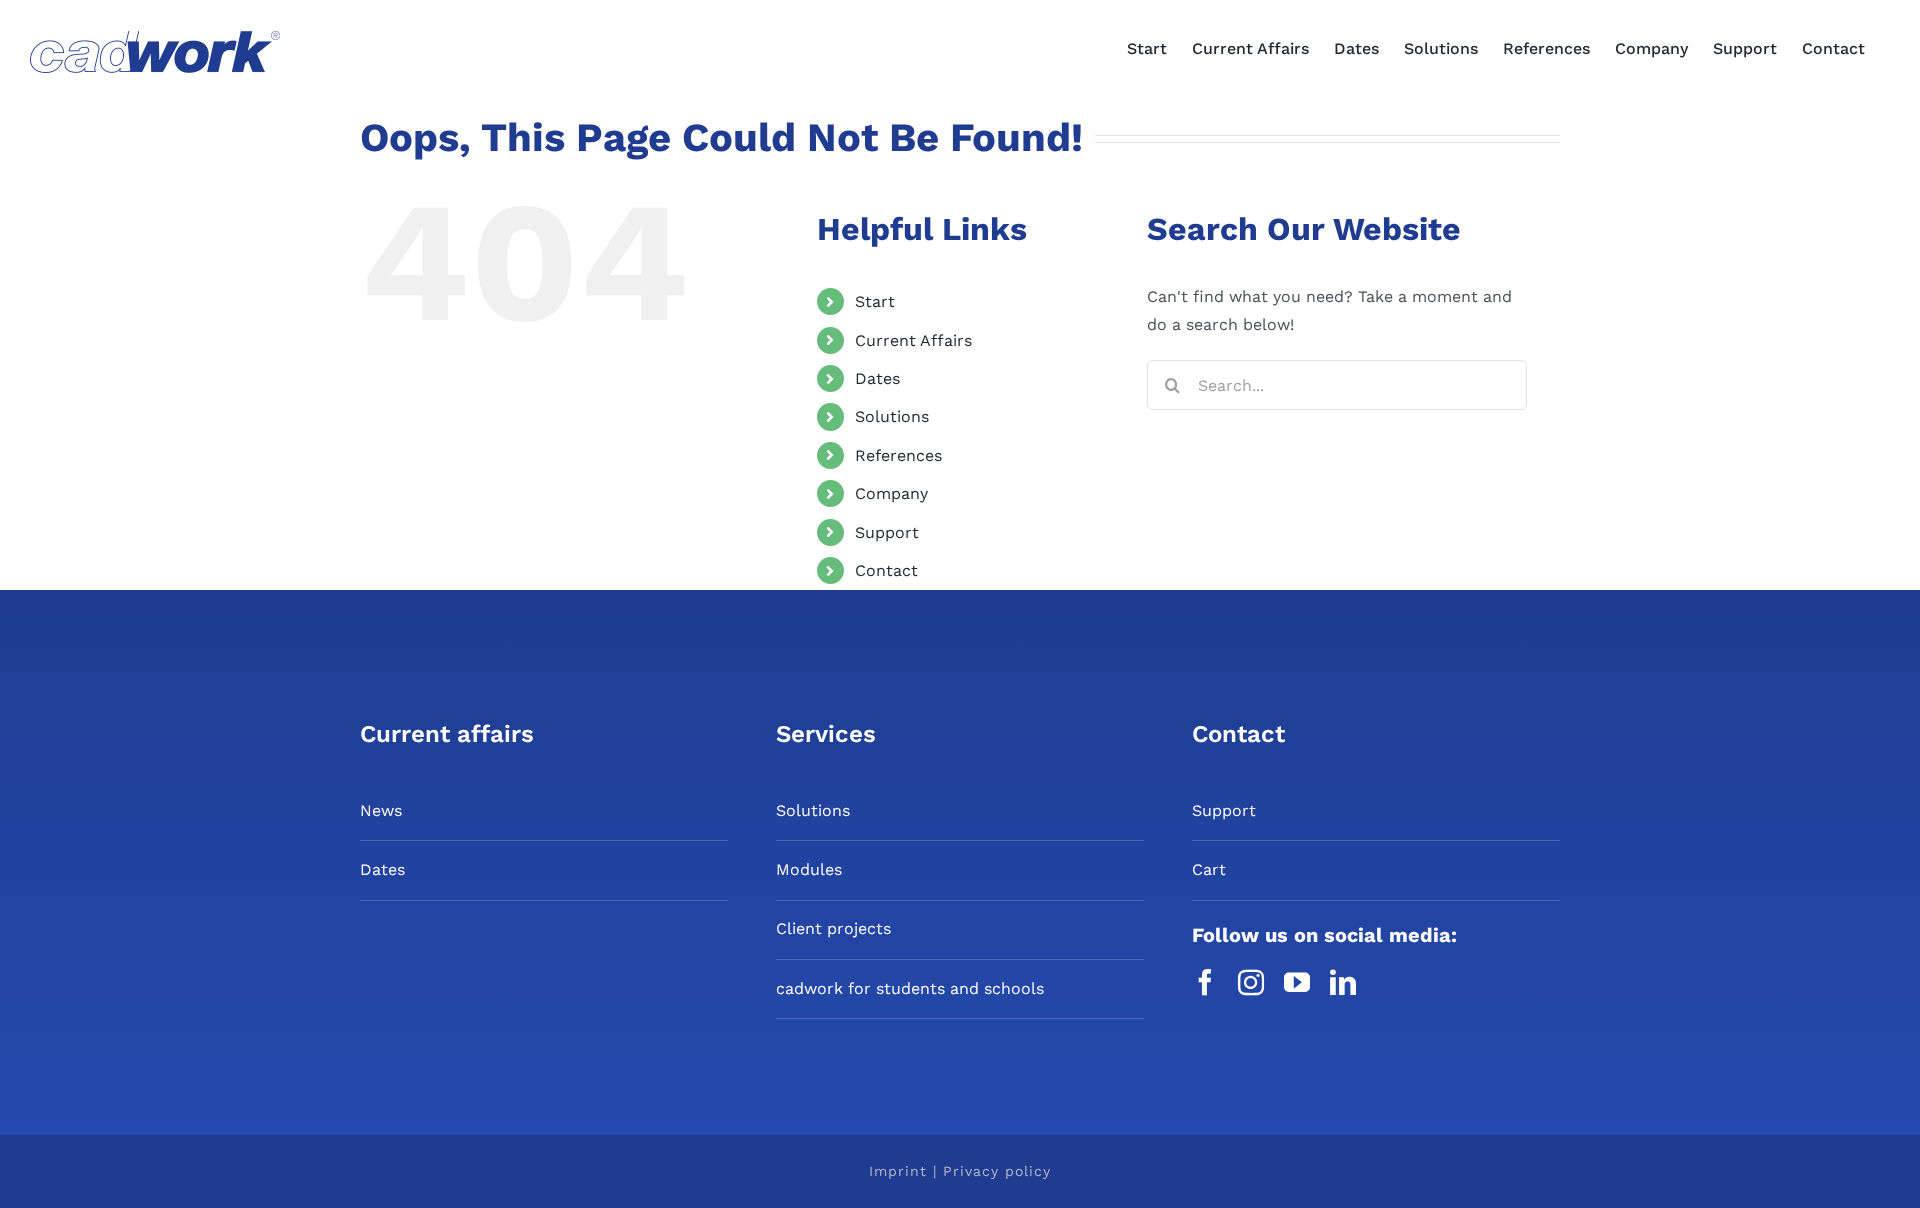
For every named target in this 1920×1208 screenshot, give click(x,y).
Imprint (901, 1171)
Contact (886, 570)
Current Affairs (913, 340)
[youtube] (1297, 982)
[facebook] (1205, 982)
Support (887, 532)
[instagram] (1251, 982)
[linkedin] (1343, 982)
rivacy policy (1002, 1171)
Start (875, 301)
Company (891, 493)
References (898, 455)
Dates (877, 378)
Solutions (892, 416)
